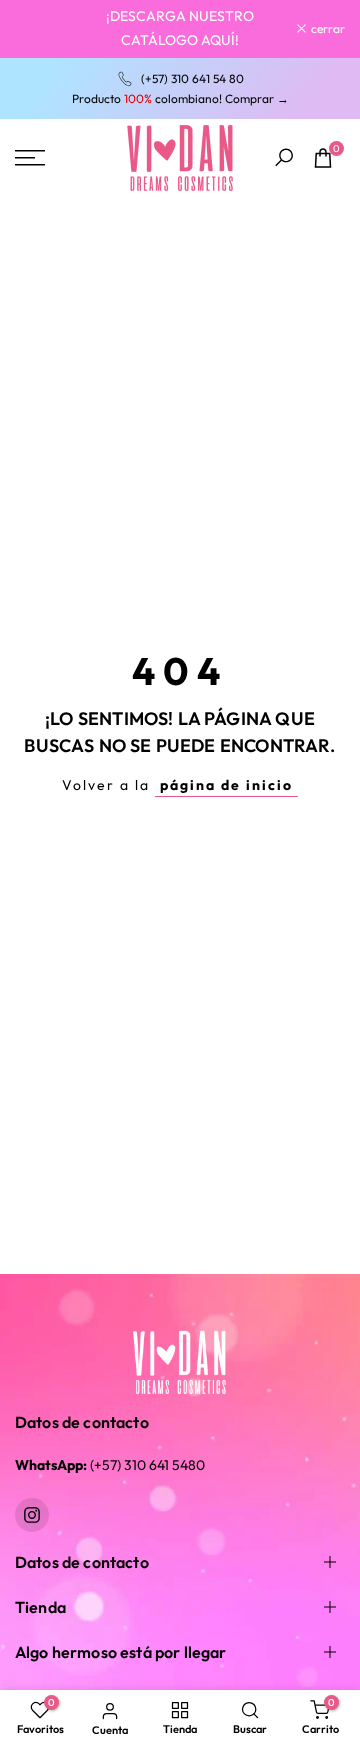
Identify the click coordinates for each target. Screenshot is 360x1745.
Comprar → (257, 98)
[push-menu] (30, 158)
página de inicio (226, 785)
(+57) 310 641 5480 (110, 1465)
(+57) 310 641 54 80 (192, 78)
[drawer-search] (284, 157)
